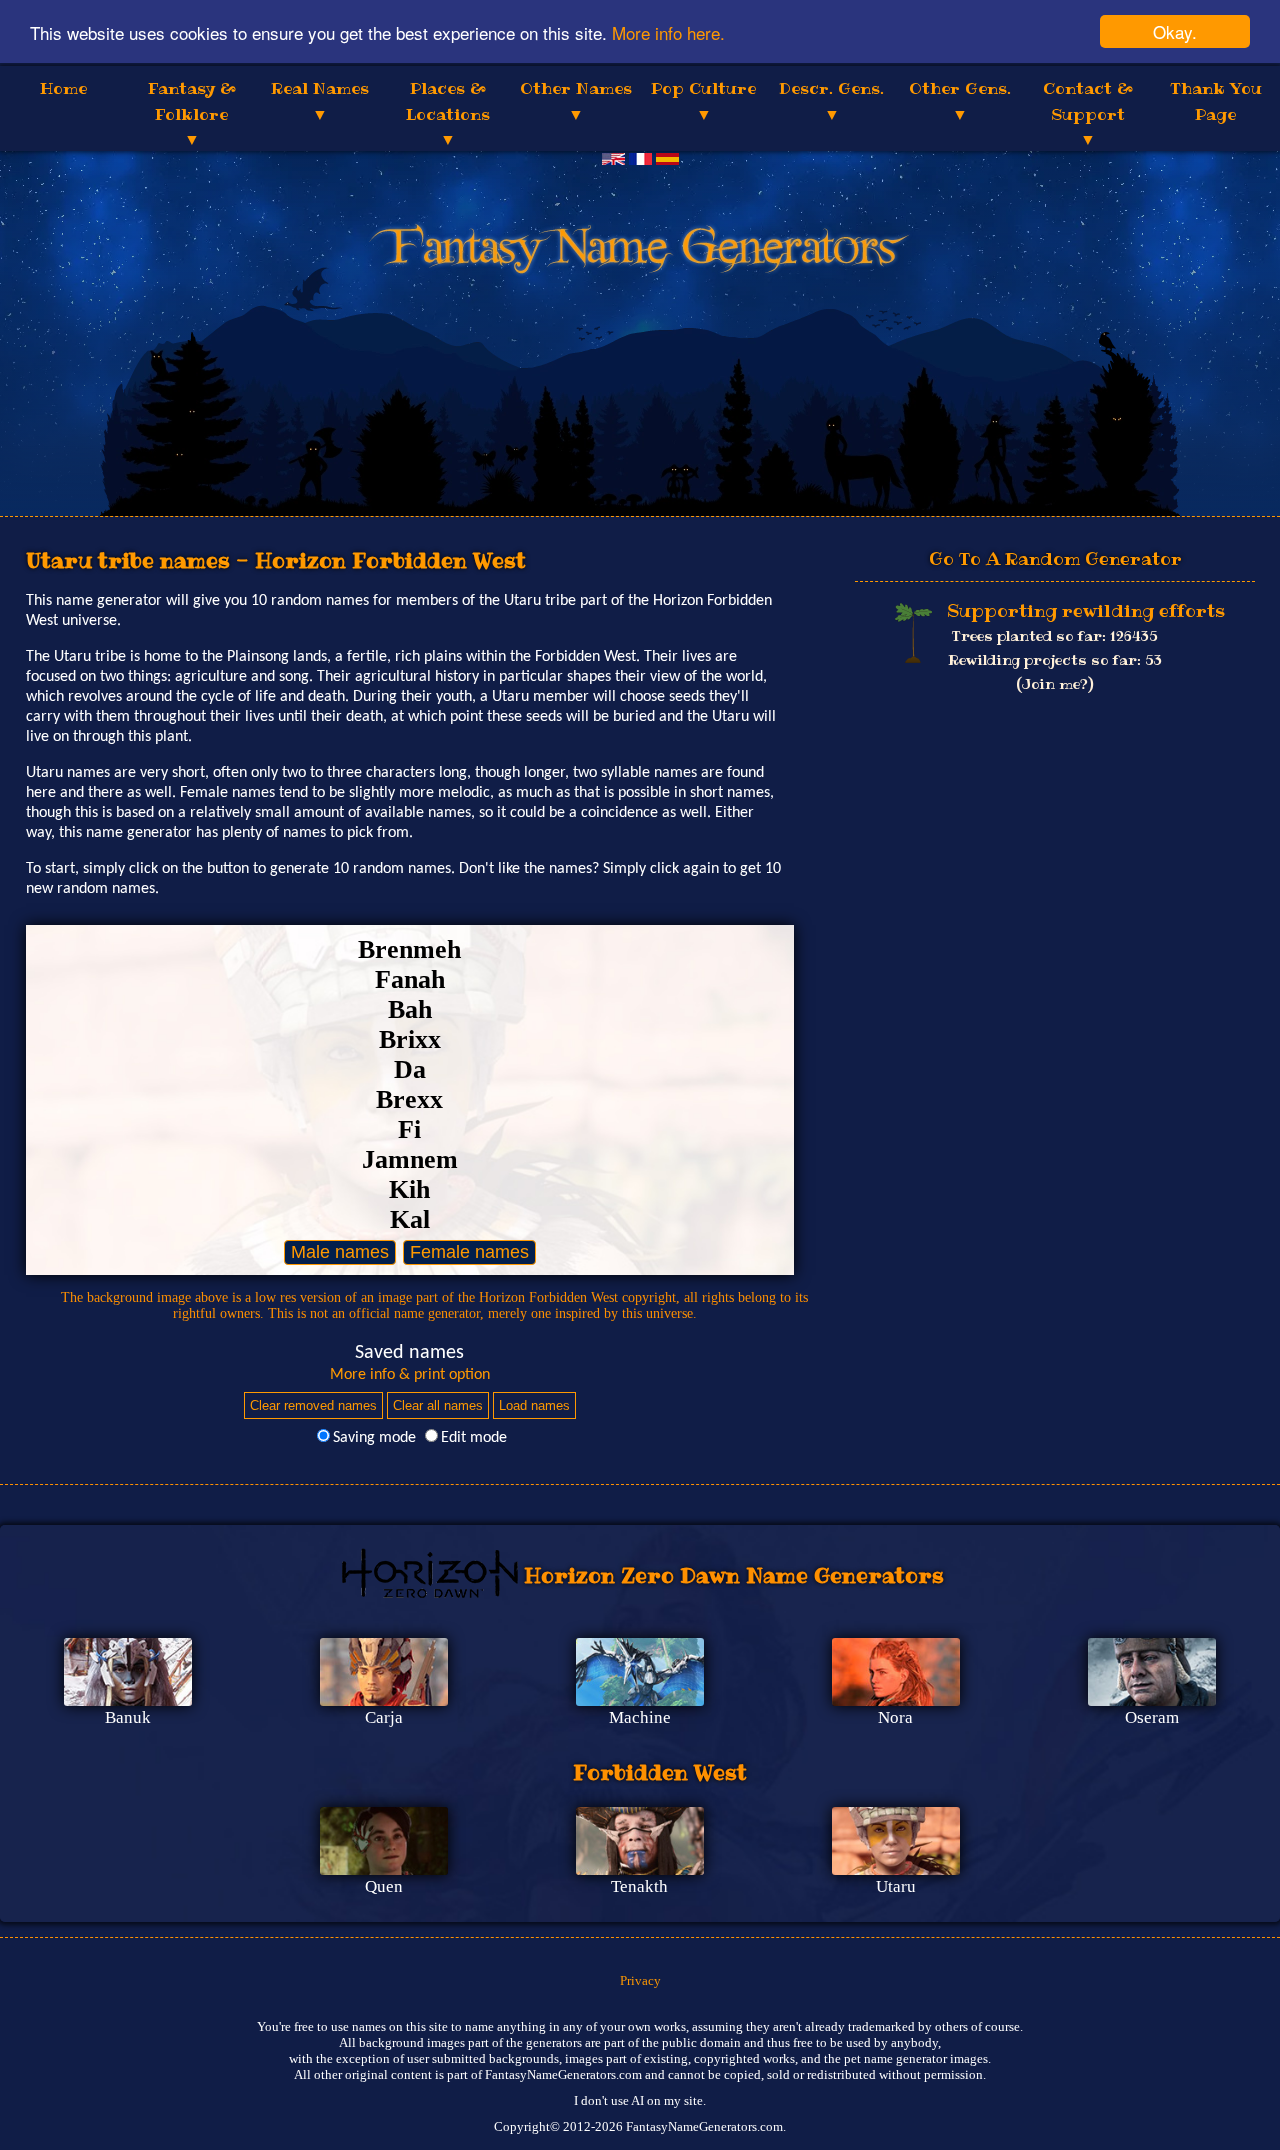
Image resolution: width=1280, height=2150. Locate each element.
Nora (895, 1717)
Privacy (640, 1980)
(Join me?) (1055, 685)
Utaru (896, 1886)
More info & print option (410, 1375)
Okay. (1175, 31)
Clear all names (438, 1405)
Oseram (1152, 1717)
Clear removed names (313, 1405)
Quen (384, 1886)
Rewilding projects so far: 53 (1055, 661)
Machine (640, 1717)
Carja (384, 1717)
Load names (534, 1405)
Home (63, 88)
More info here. (668, 32)
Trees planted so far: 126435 (1055, 637)
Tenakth (639, 1886)
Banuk (128, 1717)
